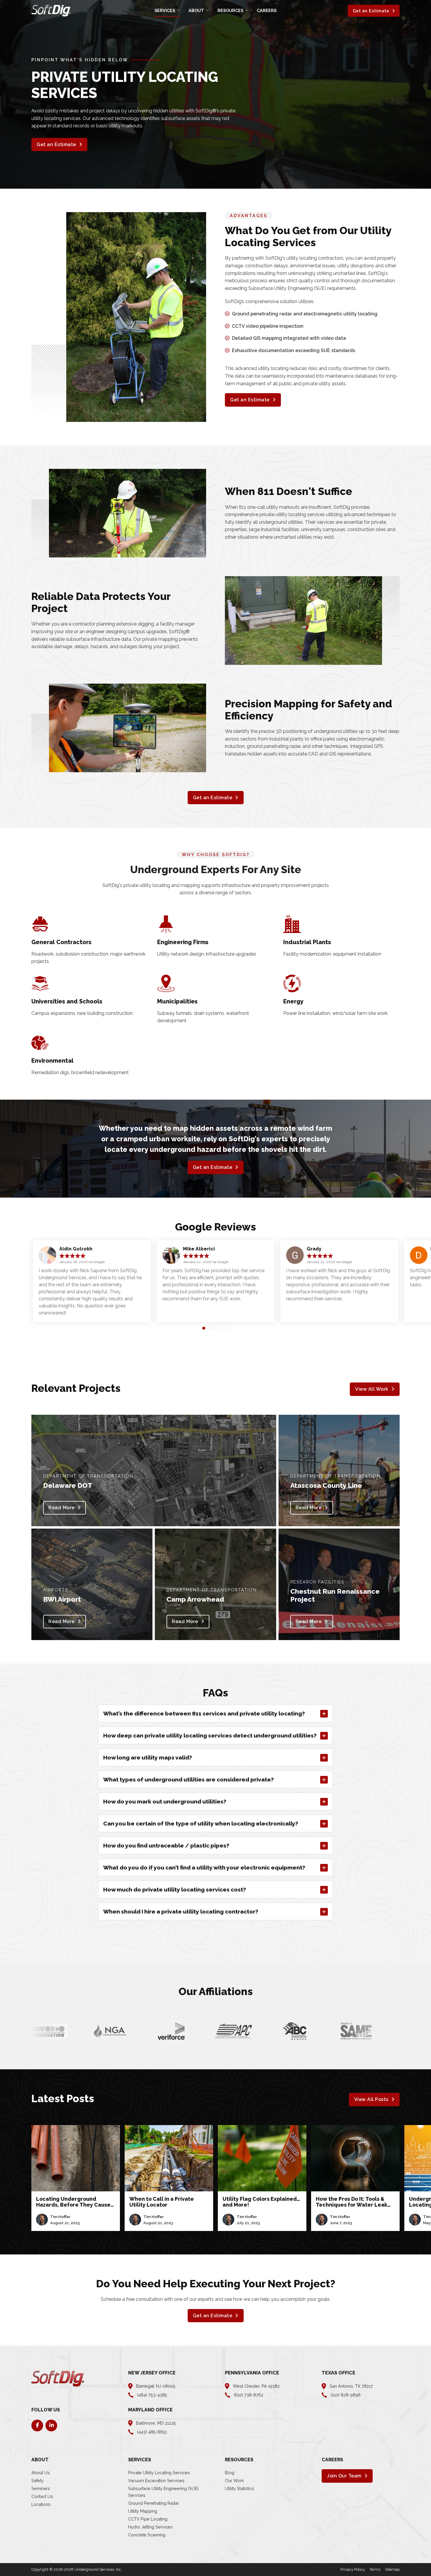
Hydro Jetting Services (150, 2527)
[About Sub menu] (207, 10)
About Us (41, 2473)
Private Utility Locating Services (159, 2473)
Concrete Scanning (147, 2535)
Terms (375, 2569)
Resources (230, 10)
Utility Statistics (240, 2488)
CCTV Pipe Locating (148, 2519)
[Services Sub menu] (178, 10)
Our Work (234, 2481)
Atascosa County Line (326, 1485)
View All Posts (371, 2099)
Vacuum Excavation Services (156, 2481)
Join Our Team (344, 2476)
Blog (230, 2473)
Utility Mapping (143, 2511)
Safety (38, 2481)
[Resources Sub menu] (247, 10)
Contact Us (42, 2496)
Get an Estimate (371, 11)
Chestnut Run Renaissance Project (335, 1595)
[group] (76, 2178)
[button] (204, 1328)
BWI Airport (62, 1599)
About (196, 10)
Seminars (41, 2488)
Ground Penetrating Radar (153, 2503)
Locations (41, 2504)
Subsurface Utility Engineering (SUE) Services (163, 2492)
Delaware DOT (68, 1485)
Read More (62, 1508)
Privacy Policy (353, 2569)
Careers (267, 10)
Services (165, 10)
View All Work (372, 1389)
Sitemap (392, 2569)
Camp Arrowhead (195, 1599)
